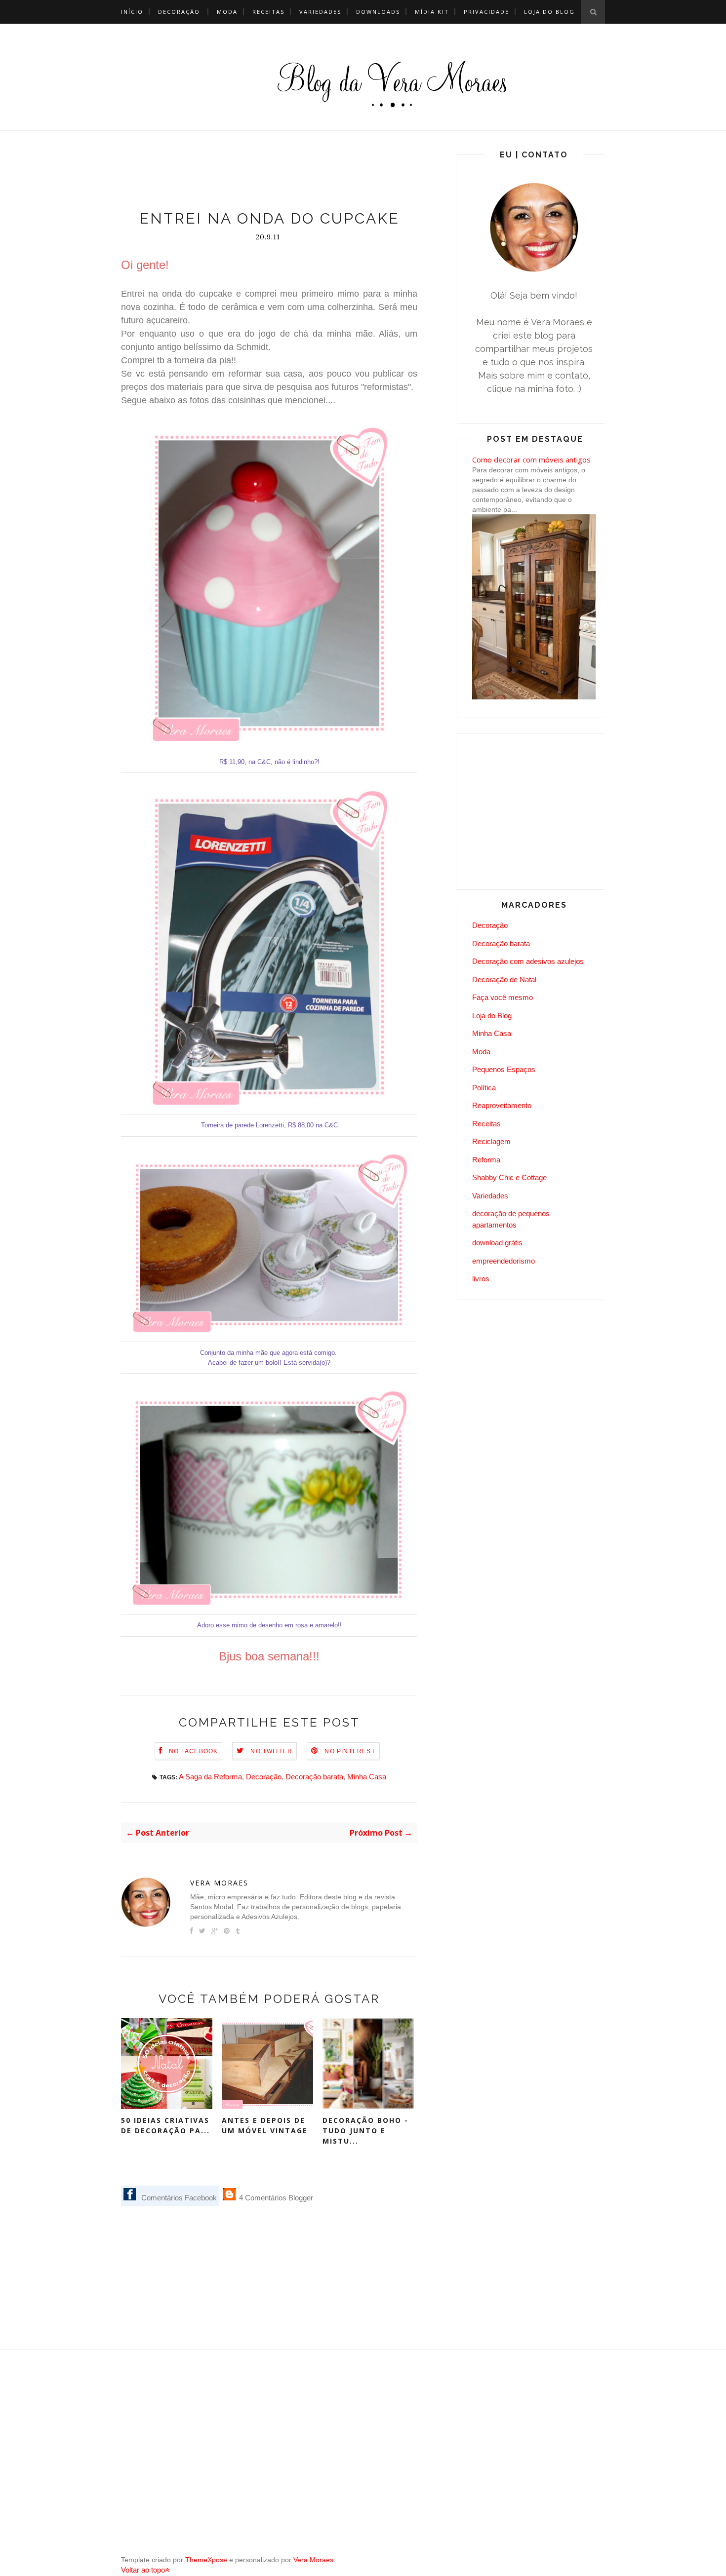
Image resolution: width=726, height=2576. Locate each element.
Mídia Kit (432, 12)
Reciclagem (491, 1141)
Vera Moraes (219, 1883)
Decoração (179, 12)
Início (132, 12)
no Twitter (271, 1751)
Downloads (378, 12)
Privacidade (486, 12)
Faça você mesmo (503, 997)
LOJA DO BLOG (549, 12)
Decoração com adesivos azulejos (528, 961)
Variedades (320, 12)
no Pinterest (350, 1751)
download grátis (497, 1243)
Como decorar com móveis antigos (531, 460)
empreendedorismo (504, 1261)
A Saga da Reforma (210, 1777)
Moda (227, 12)
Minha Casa (367, 1777)
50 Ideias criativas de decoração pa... (165, 2125)
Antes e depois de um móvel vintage (265, 2125)
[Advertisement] (301, 173)
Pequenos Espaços (504, 1069)
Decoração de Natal (504, 980)
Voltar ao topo (143, 2570)
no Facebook (193, 1751)
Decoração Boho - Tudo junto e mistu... (365, 2131)
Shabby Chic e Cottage (509, 1177)
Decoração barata (314, 1777)
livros (481, 1279)
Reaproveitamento (502, 1105)
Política (484, 1088)
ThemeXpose (206, 2560)
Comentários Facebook (178, 2198)
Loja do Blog (492, 1016)
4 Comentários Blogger (275, 2198)
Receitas (268, 12)
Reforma (486, 1160)
